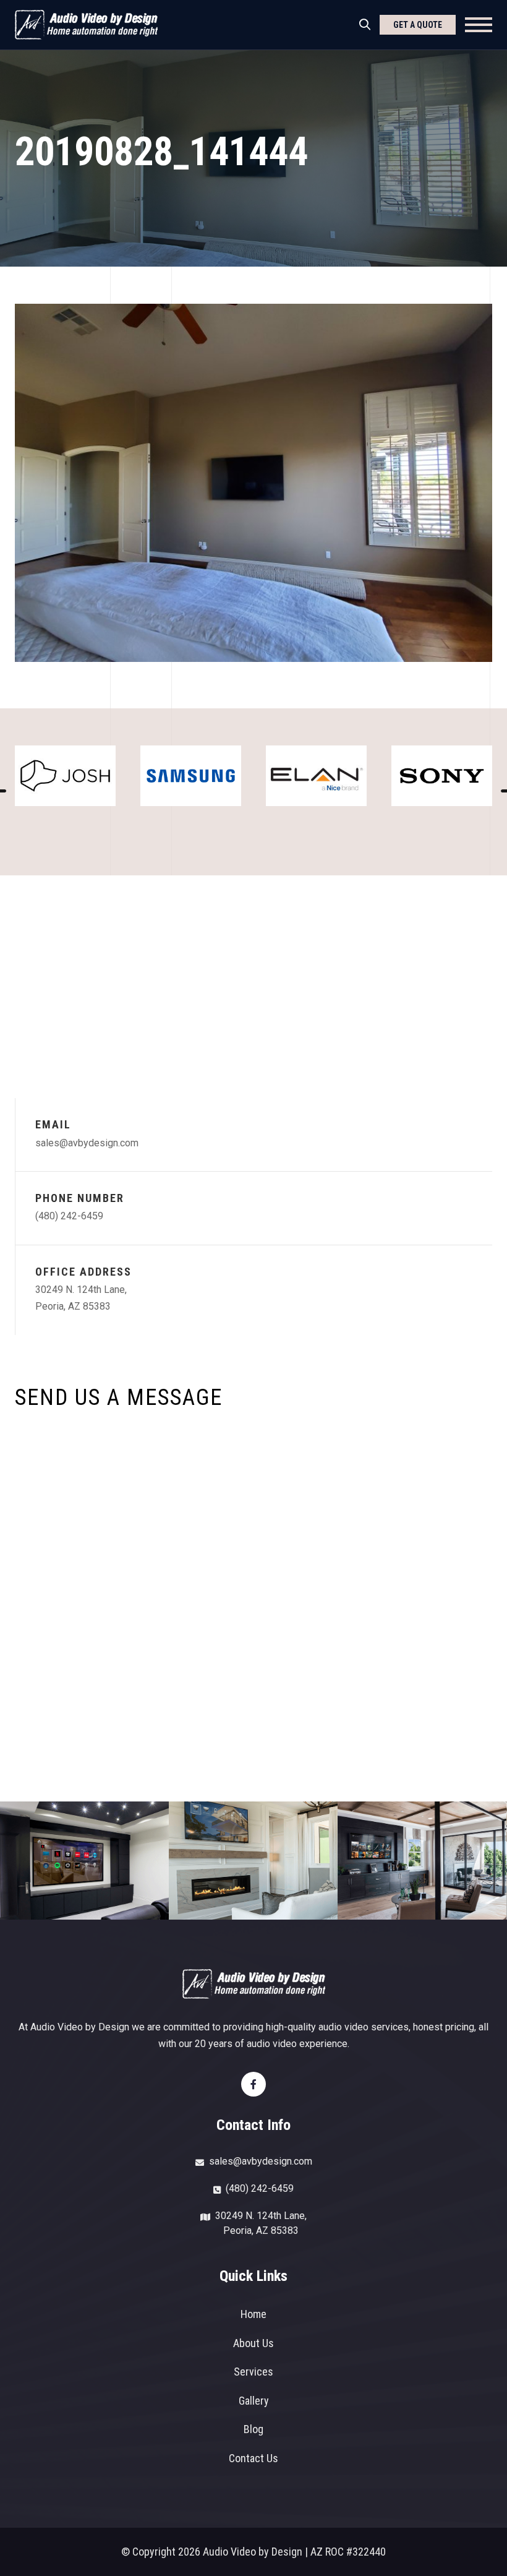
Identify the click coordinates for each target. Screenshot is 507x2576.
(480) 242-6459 (69, 1216)
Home (253, 2314)
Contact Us (253, 2458)
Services (253, 2372)
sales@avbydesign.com (87, 1143)
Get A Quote (418, 25)
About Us (253, 2343)
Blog (253, 2429)
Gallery (254, 2401)
